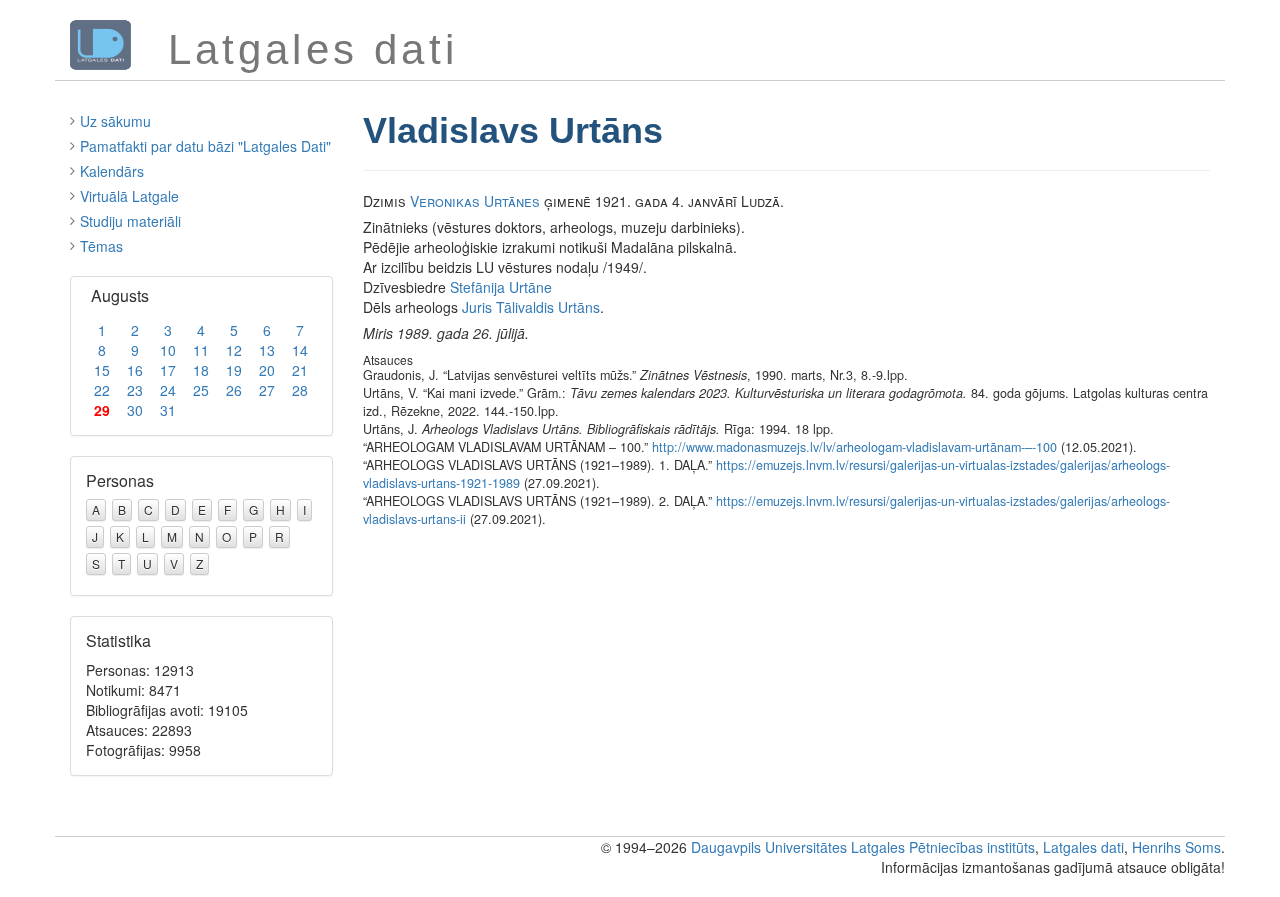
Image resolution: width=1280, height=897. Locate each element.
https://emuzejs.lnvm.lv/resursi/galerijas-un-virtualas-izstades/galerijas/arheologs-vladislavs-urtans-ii (766, 510)
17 (168, 370)
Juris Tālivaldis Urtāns (531, 307)
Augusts (120, 295)
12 (234, 350)
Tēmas (101, 246)
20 (267, 370)
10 (168, 350)
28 (300, 390)
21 (300, 370)
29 (102, 410)
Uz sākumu (115, 121)
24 (168, 390)
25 (201, 390)
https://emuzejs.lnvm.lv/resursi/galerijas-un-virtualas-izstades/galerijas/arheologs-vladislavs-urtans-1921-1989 (766, 474)
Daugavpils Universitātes (769, 847)
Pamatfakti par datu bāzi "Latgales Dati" (205, 146)
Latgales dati (1083, 847)
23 (135, 390)
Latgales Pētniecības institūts (943, 847)
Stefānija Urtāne (501, 287)
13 (267, 350)
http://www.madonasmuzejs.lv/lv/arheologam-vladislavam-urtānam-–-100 (854, 447)
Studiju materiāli (130, 221)
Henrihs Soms (1176, 847)
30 (135, 410)
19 (234, 370)
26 (234, 390)
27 (267, 390)
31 (168, 410)
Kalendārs (112, 171)
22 (102, 390)
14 (300, 350)
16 (135, 370)
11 (201, 350)
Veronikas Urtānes (475, 201)
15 (102, 370)
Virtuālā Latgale (129, 196)
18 (201, 370)
